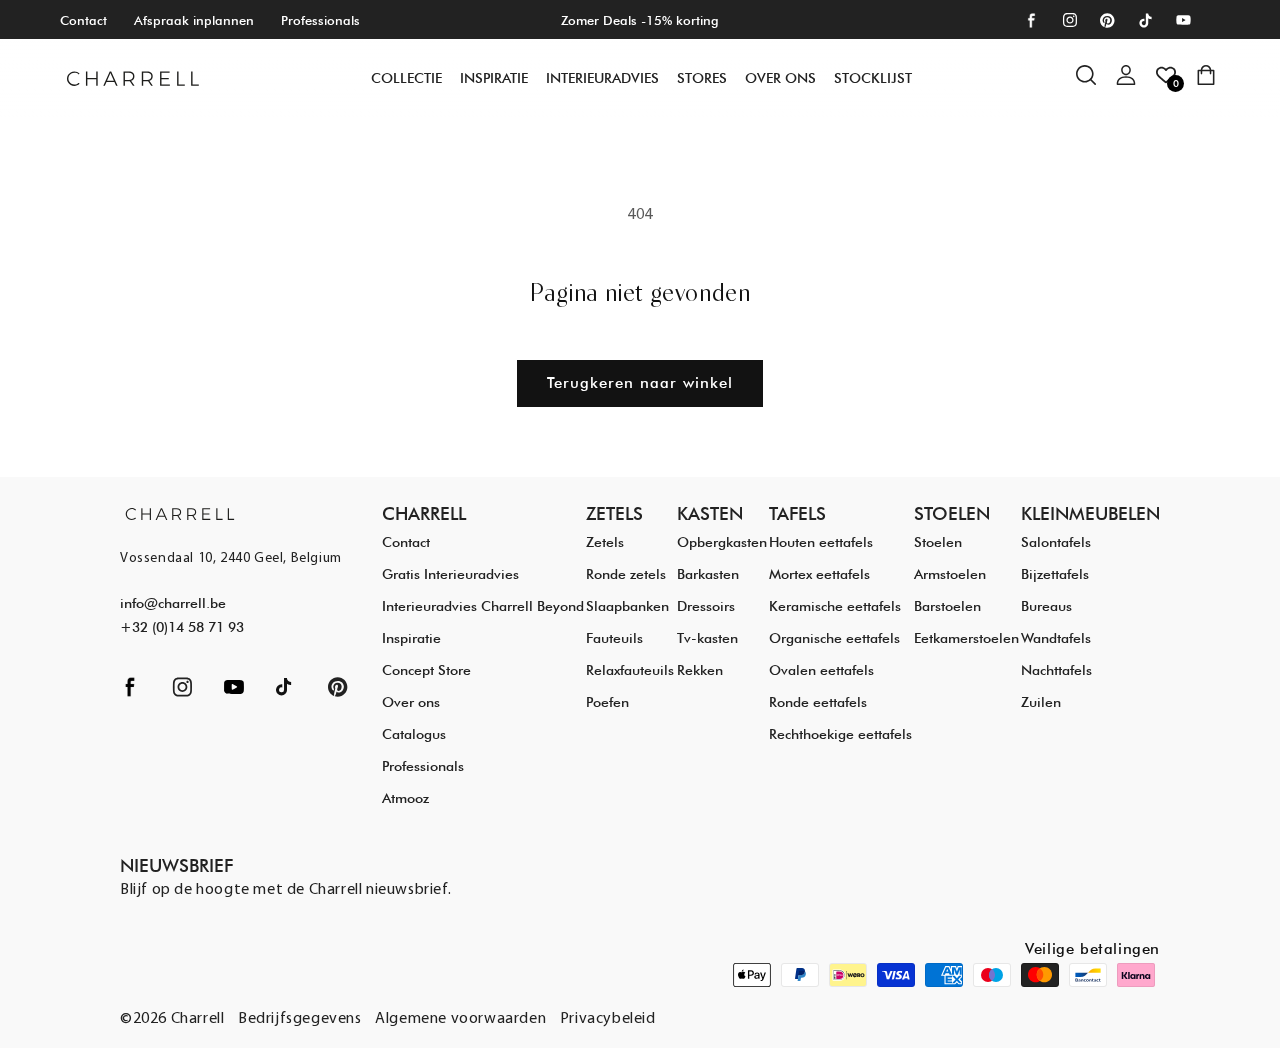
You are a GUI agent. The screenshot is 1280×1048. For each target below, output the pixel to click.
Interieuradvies (602, 78)
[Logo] (133, 78)
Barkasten (708, 574)
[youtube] (1183, 20)
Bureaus (1046, 606)
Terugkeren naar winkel (640, 383)
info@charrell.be (173, 603)
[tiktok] (1145, 20)
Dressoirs (706, 606)
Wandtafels (1056, 638)
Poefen (607, 702)
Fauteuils (614, 638)
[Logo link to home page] (180, 513)
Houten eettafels (821, 542)
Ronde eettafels (818, 702)
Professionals (320, 20)
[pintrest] (1107, 20)
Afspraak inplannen (194, 20)
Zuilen (1041, 702)
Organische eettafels (834, 638)
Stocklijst (873, 78)
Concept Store (426, 670)
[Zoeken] (1096, 85)
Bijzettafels (1055, 574)
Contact (83, 20)
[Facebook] (1031, 20)
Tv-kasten (707, 638)
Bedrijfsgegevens (300, 1019)
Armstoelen (950, 574)
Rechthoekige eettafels (840, 734)
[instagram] (1069, 20)
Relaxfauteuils (630, 670)
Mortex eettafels (819, 574)
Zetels (605, 542)
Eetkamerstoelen (966, 638)
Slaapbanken (627, 606)
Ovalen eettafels (821, 670)
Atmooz (405, 798)
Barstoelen (947, 606)
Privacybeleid (608, 1019)
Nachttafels (1056, 670)
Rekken (700, 670)
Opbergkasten (722, 542)
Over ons (780, 78)
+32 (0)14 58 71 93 (182, 627)
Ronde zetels (626, 574)
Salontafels (1056, 542)
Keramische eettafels (835, 606)
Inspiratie (411, 638)
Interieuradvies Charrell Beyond (483, 606)
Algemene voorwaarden (460, 1019)
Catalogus (414, 734)
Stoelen (938, 542)
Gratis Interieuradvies (450, 574)
